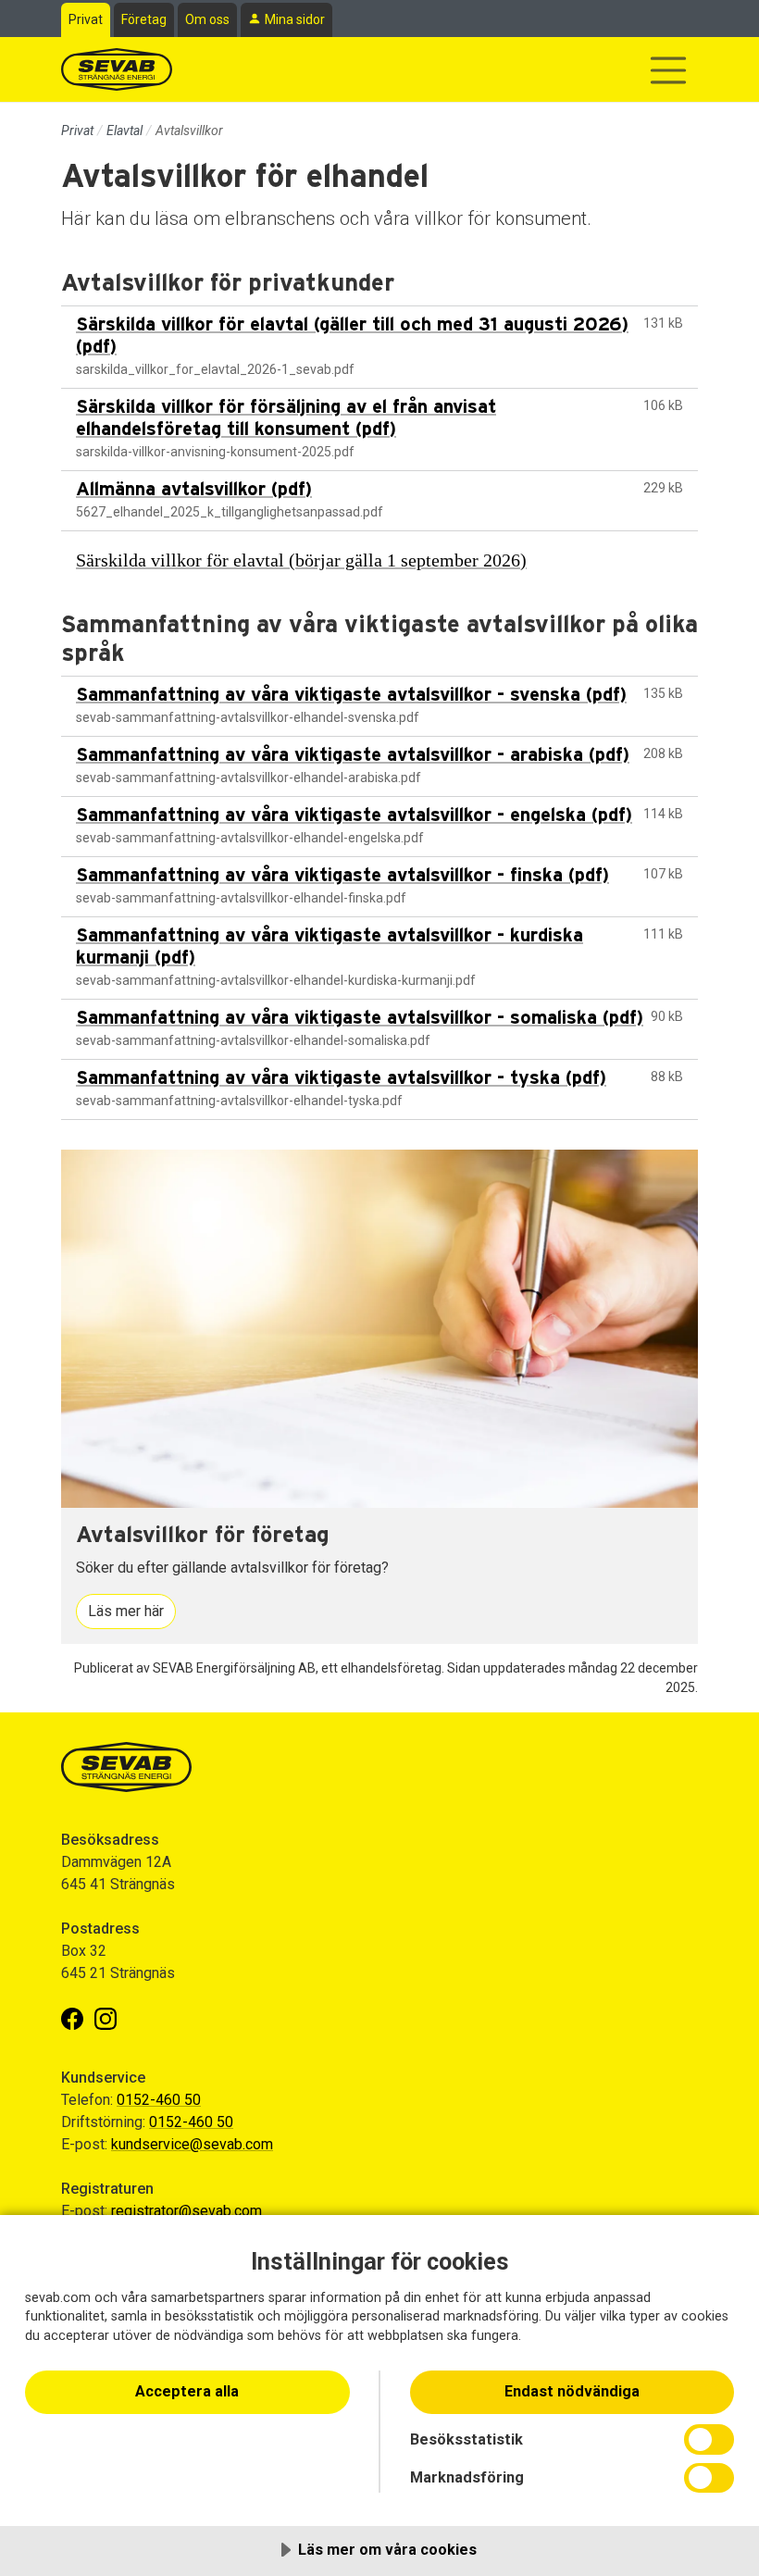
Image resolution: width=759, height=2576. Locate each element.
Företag (144, 19)
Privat (86, 19)
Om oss (207, 19)
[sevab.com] (117, 69)
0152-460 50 (159, 2100)
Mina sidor (295, 19)
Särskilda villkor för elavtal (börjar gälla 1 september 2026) (301, 560)
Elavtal (124, 131)
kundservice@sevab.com (192, 2144)
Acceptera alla (187, 2391)
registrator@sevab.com (187, 2211)
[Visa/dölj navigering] (668, 70)
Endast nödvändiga (572, 2391)
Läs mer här (126, 1611)
